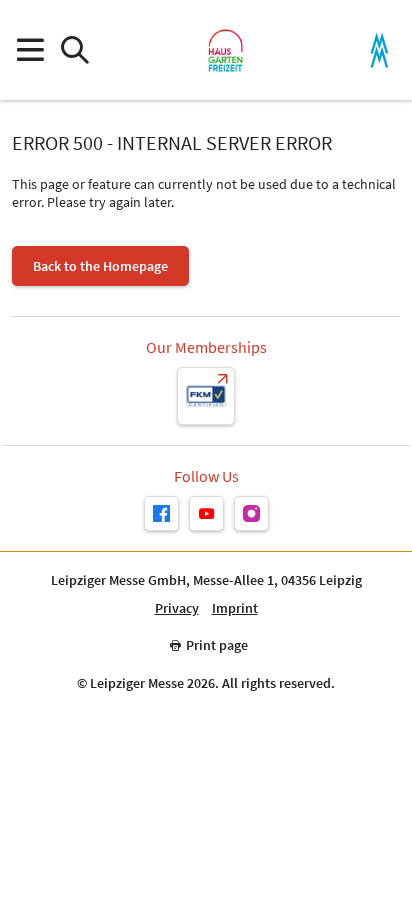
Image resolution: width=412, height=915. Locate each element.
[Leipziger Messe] (379, 50)
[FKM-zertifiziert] (206, 396)
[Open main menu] (29, 50)
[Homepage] (225, 50)
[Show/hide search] (74, 50)
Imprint (235, 608)
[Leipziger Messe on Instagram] (251, 513)
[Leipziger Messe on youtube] (206, 513)
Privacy (177, 608)
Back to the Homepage (100, 266)
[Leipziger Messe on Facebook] (161, 513)
